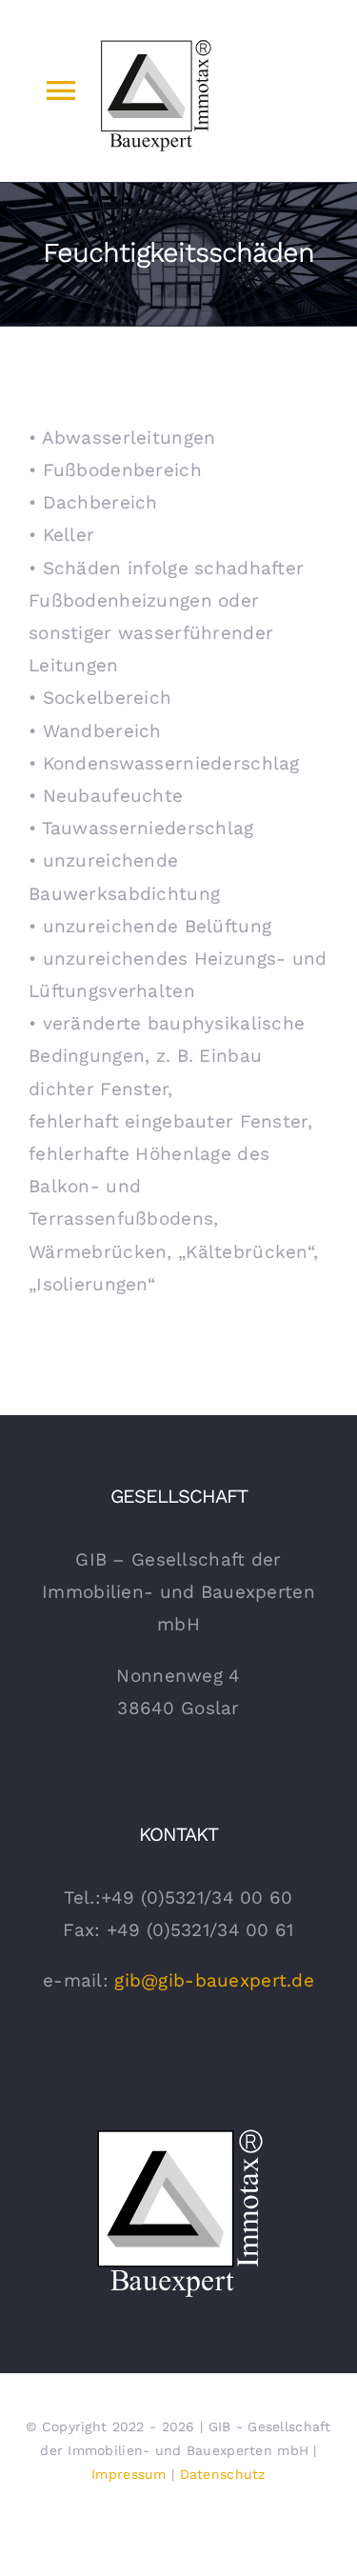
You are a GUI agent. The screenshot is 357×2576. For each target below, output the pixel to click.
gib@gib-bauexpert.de (214, 1980)
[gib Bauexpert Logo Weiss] (178, 2131)
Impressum (129, 2474)
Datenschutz (223, 2474)
